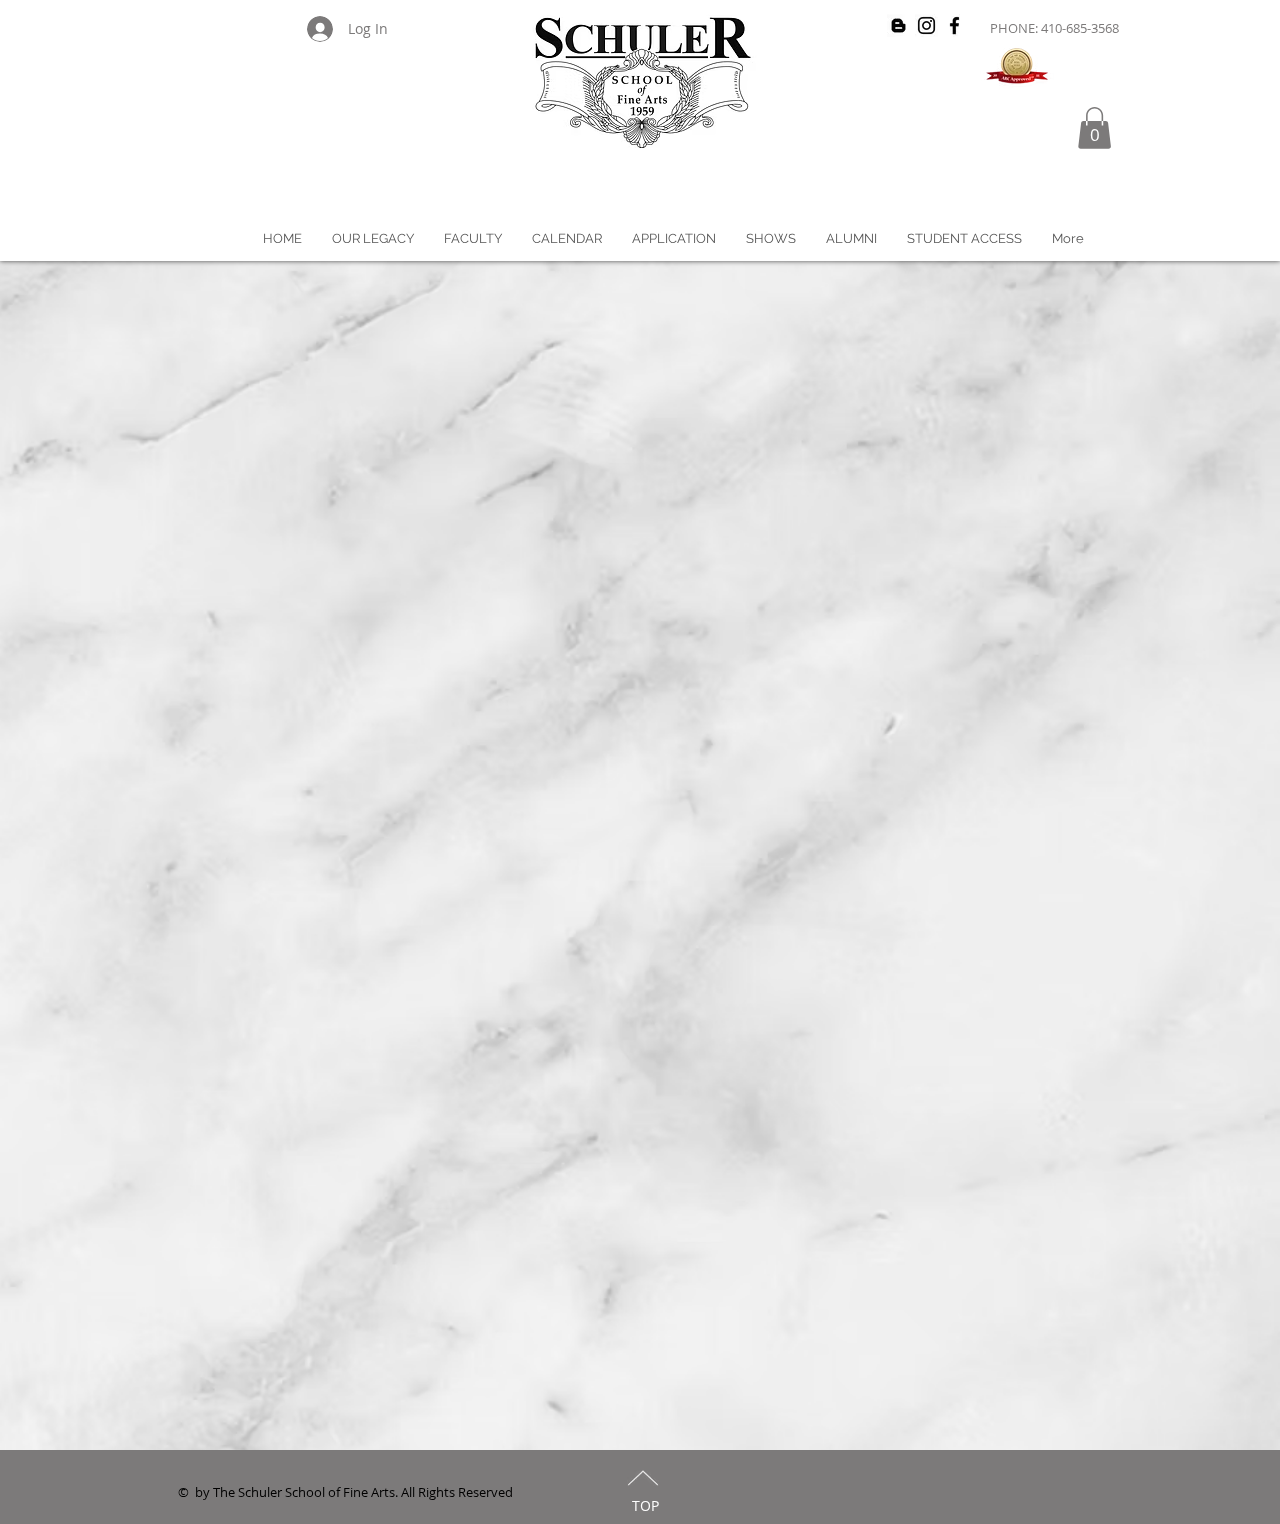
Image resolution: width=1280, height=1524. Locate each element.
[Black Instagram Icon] (926, 25)
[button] (1094, 128)
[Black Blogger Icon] (898, 25)
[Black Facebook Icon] (954, 25)
